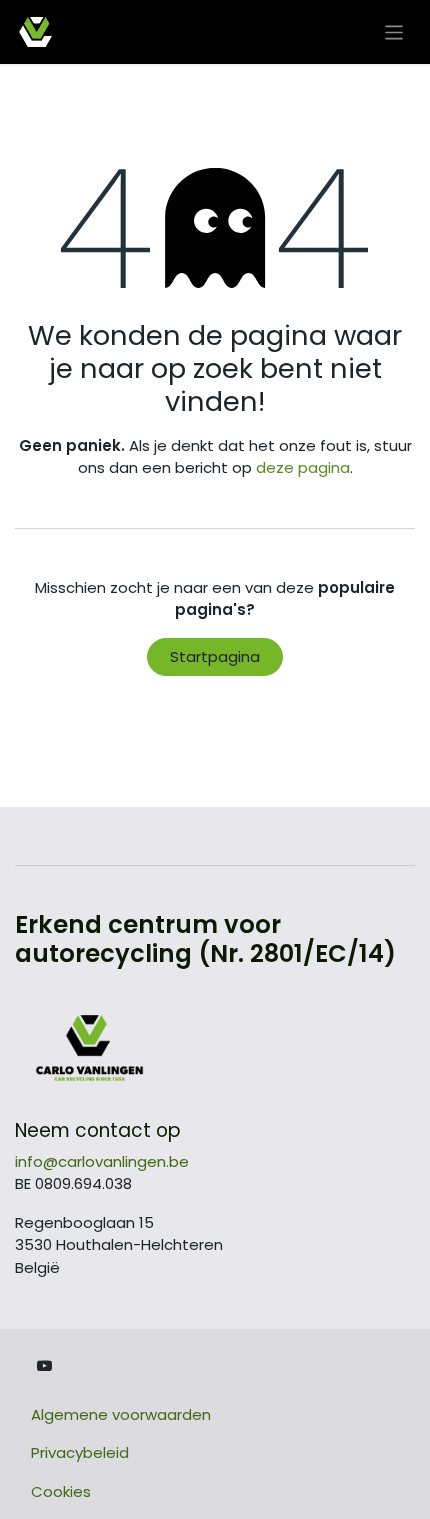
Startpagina (215, 656)
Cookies (61, 1491)
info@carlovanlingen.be (102, 1161)
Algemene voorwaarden (121, 1414)
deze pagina (303, 467)
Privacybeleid (80, 1452)
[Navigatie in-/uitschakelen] (394, 31)
